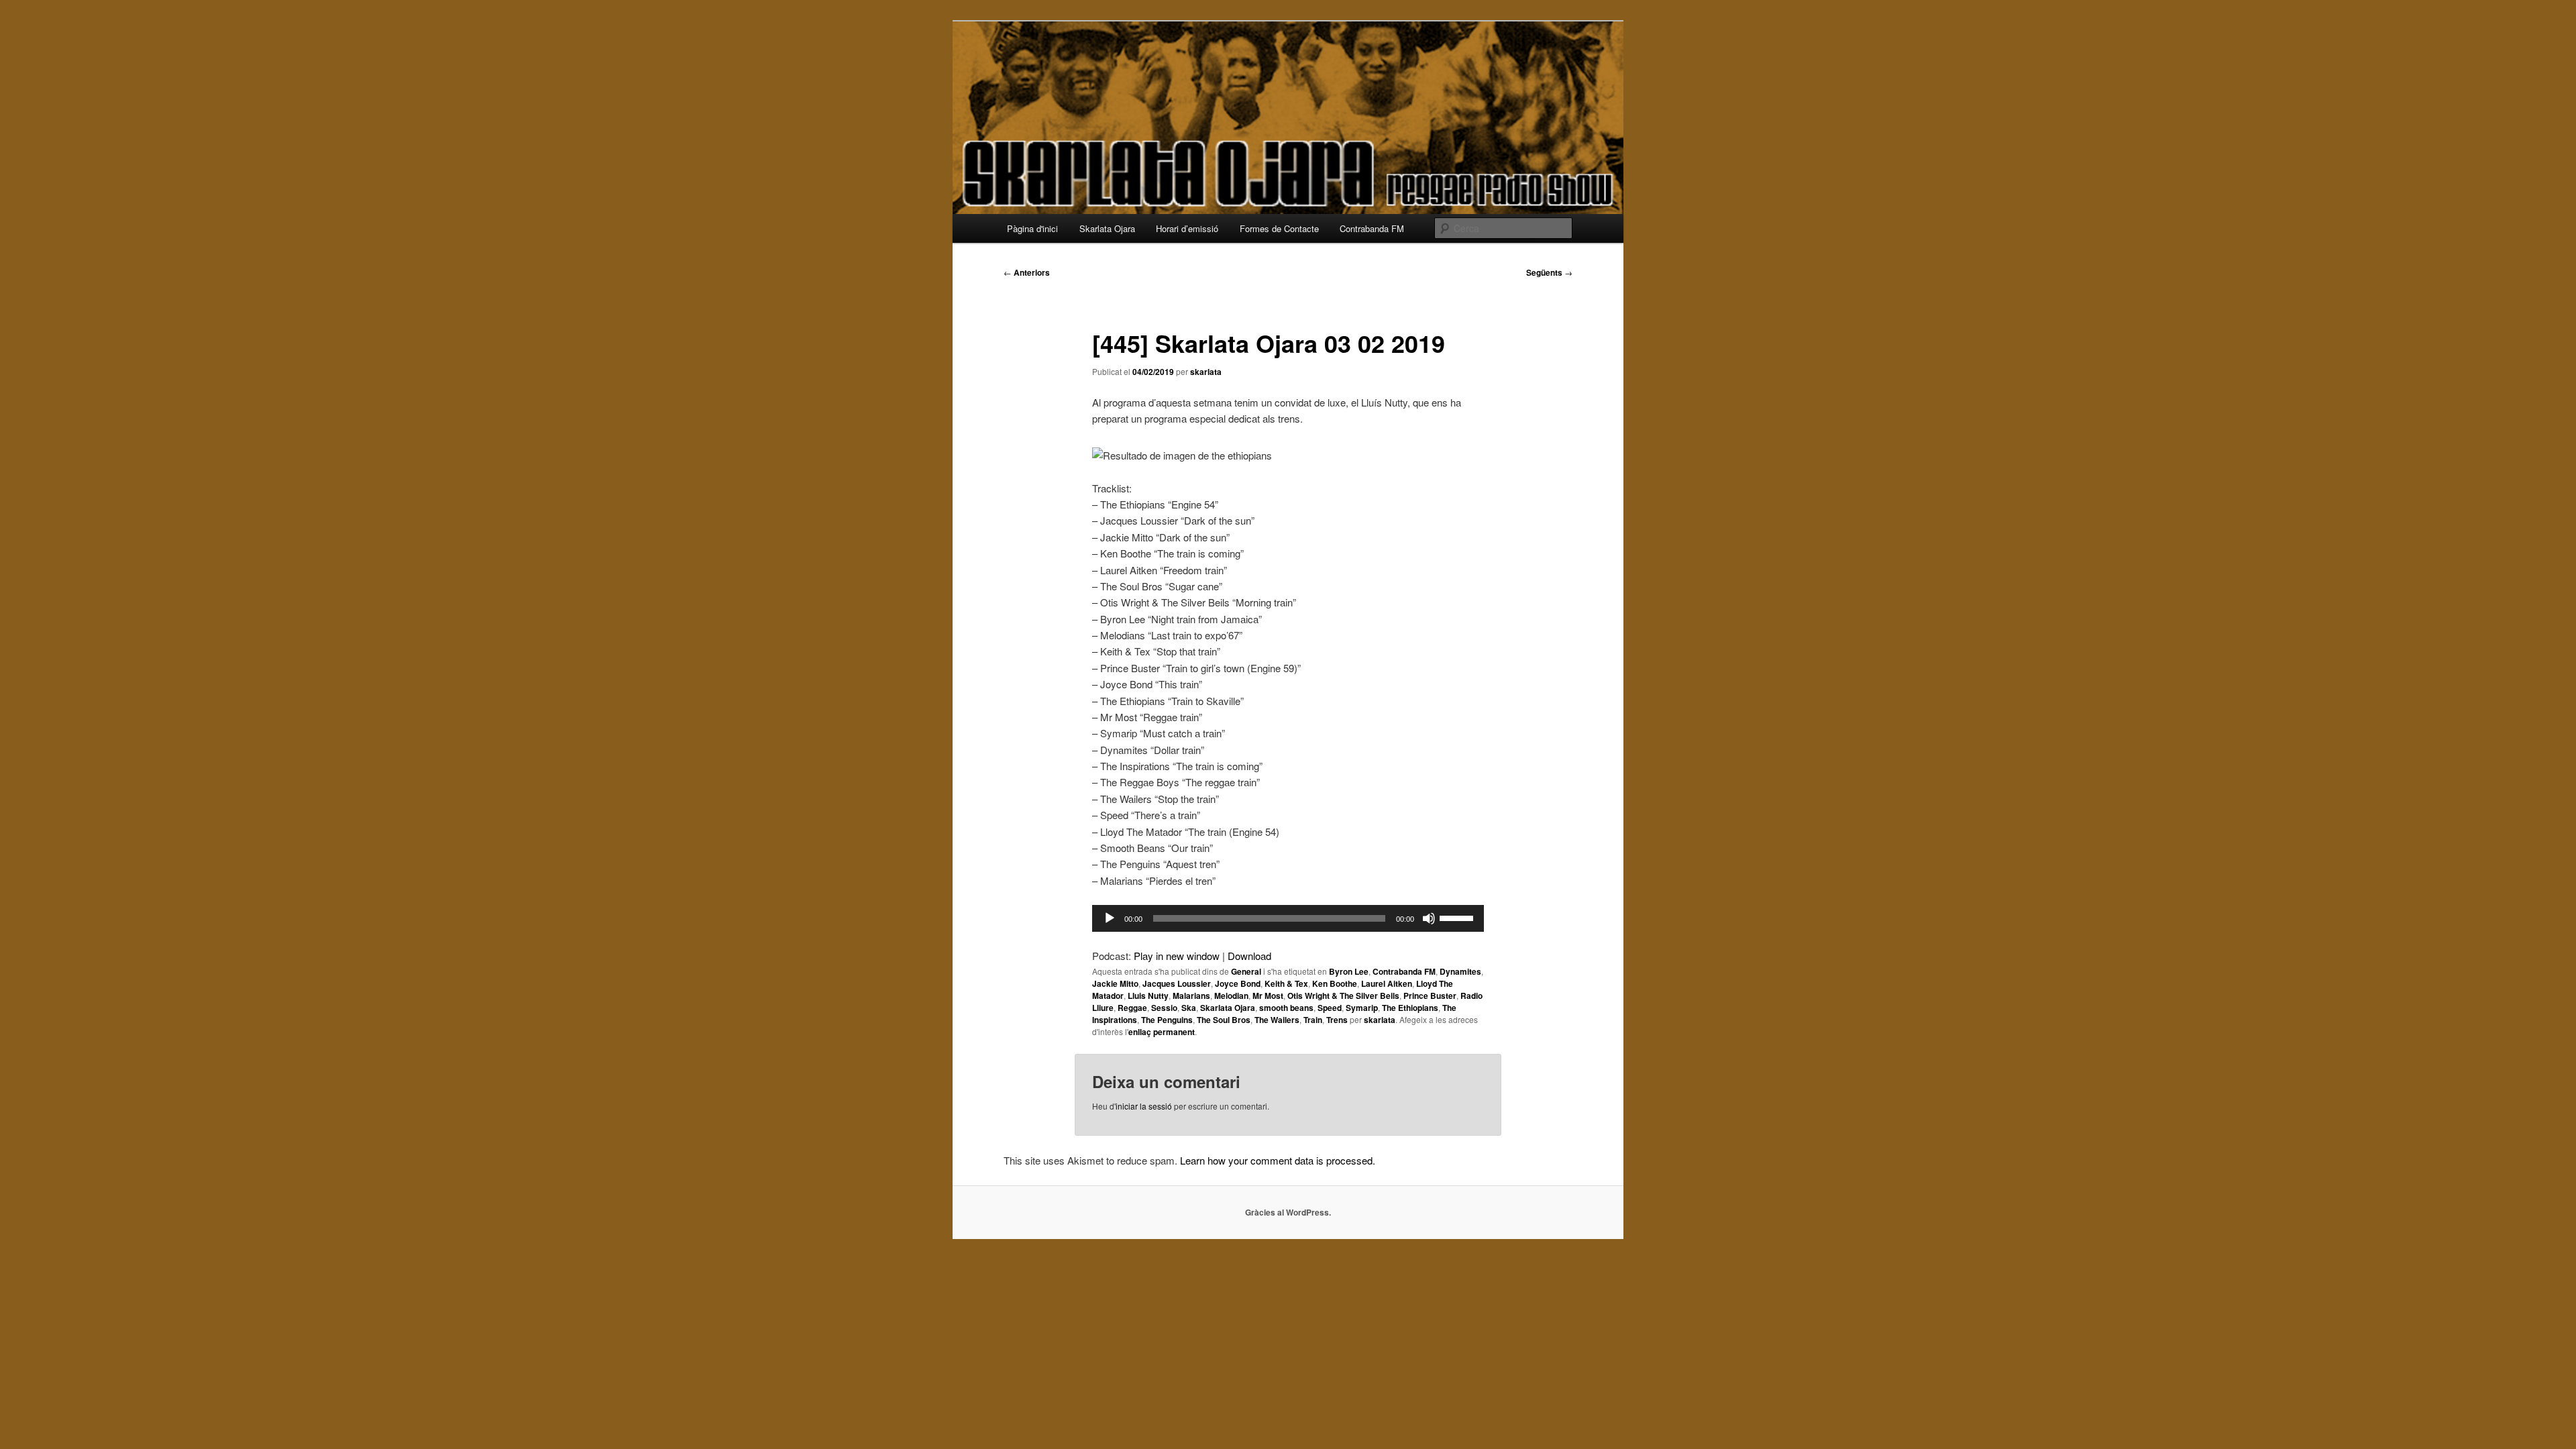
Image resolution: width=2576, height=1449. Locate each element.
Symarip (1362, 1008)
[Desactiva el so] (1429, 918)
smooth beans (1286, 1008)
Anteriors (1027, 272)
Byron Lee (1349, 971)
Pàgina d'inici (1032, 228)
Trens (1337, 1020)
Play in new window (1177, 956)
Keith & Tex (1286, 983)
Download (1249, 956)
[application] (1288, 918)
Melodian (1231, 996)
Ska (1189, 1008)
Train (1313, 1020)
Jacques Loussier (1177, 983)
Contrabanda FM (1372, 228)
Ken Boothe (1335, 983)
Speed (1330, 1008)
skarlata (1206, 372)
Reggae (1132, 1008)
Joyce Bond (1238, 983)
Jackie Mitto (1115, 983)
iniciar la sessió (1144, 1106)
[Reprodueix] (1110, 918)
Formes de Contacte (1279, 228)
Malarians (1191, 996)
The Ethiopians (1410, 1008)
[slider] (1458, 917)
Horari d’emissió (1187, 228)
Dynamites (1460, 971)
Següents (1549, 272)
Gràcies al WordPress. (1288, 1212)
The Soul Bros (1224, 1020)
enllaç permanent (1162, 1032)
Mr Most (1268, 996)
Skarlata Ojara (1107, 228)
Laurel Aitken (1387, 983)
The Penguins (1167, 1020)
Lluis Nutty (1148, 996)
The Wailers (1277, 1020)
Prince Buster (1430, 996)
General (1246, 971)
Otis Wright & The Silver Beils (1343, 996)
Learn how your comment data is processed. (1278, 1160)
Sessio (1164, 1008)
